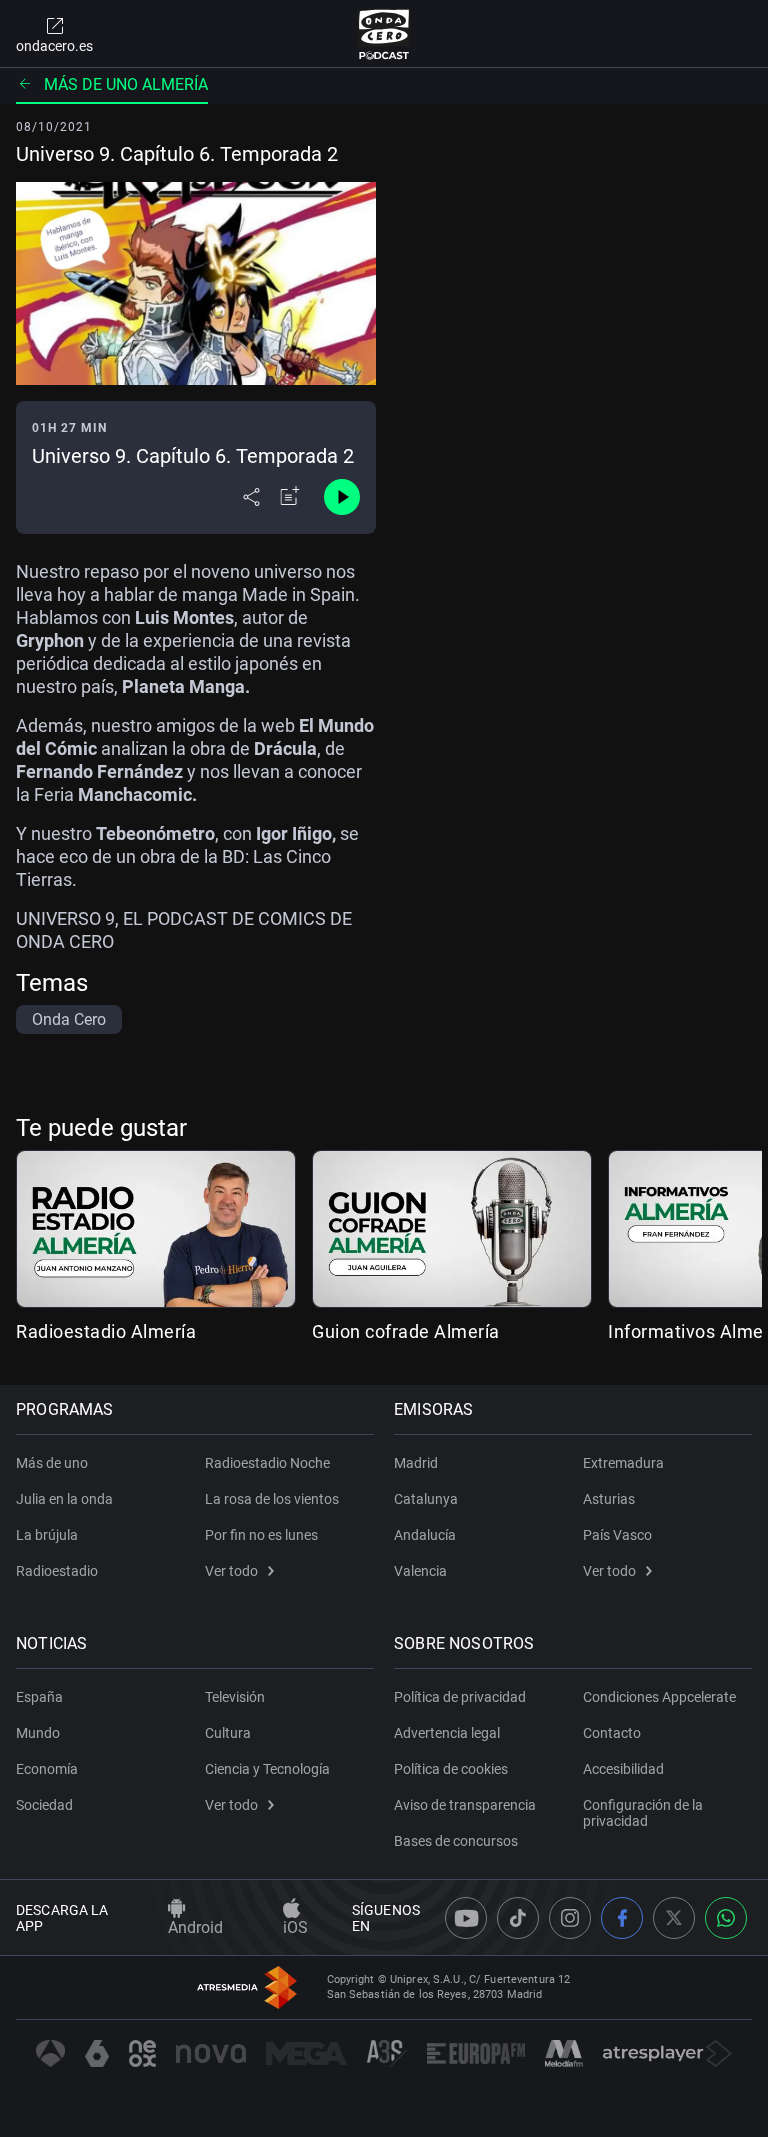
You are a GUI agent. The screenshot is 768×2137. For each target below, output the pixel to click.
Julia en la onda (64, 1499)
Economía (47, 1769)
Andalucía (425, 1535)
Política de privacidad (460, 1697)
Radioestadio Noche (267, 1463)
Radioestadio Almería (106, 1331)
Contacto (612, 1733)
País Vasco (617, 1535)
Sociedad (44, 1805)
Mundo (38, 1733)
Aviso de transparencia (465, 1805)
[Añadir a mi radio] (290, 497)
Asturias (609, 1499)
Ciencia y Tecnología (267, 1769)
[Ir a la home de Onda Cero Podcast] (384, 34)
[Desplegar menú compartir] (251, 497)
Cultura (228, 1733)
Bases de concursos (456, 1841)
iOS (295, 1927)
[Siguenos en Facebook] (622, 1918)
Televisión (235, 1697)
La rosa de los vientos (272, 1499)
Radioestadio (57, 1571)
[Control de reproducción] (342, 497)
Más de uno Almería (126, 84)
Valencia (420, 1571)
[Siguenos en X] (674, 1918)
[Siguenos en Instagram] (570, 1918)
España (39, 1697)
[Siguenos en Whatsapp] (726, 1918)
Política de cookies (451, 1769)
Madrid (416, 1463)
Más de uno (52, 1463)
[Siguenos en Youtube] (466, 1918)
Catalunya (426, 1499)
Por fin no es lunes (261, 1535)
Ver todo (231, 1571)
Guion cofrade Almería (406, 1331)
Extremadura (623, 1463)
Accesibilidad (623, 1769)
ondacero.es (54, 46)
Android (195, 1927)
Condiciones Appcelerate (659, 1697)
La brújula (47, 1535)
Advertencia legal (447, 1733)
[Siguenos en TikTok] (518, 1918)
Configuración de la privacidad (643, 1813)
